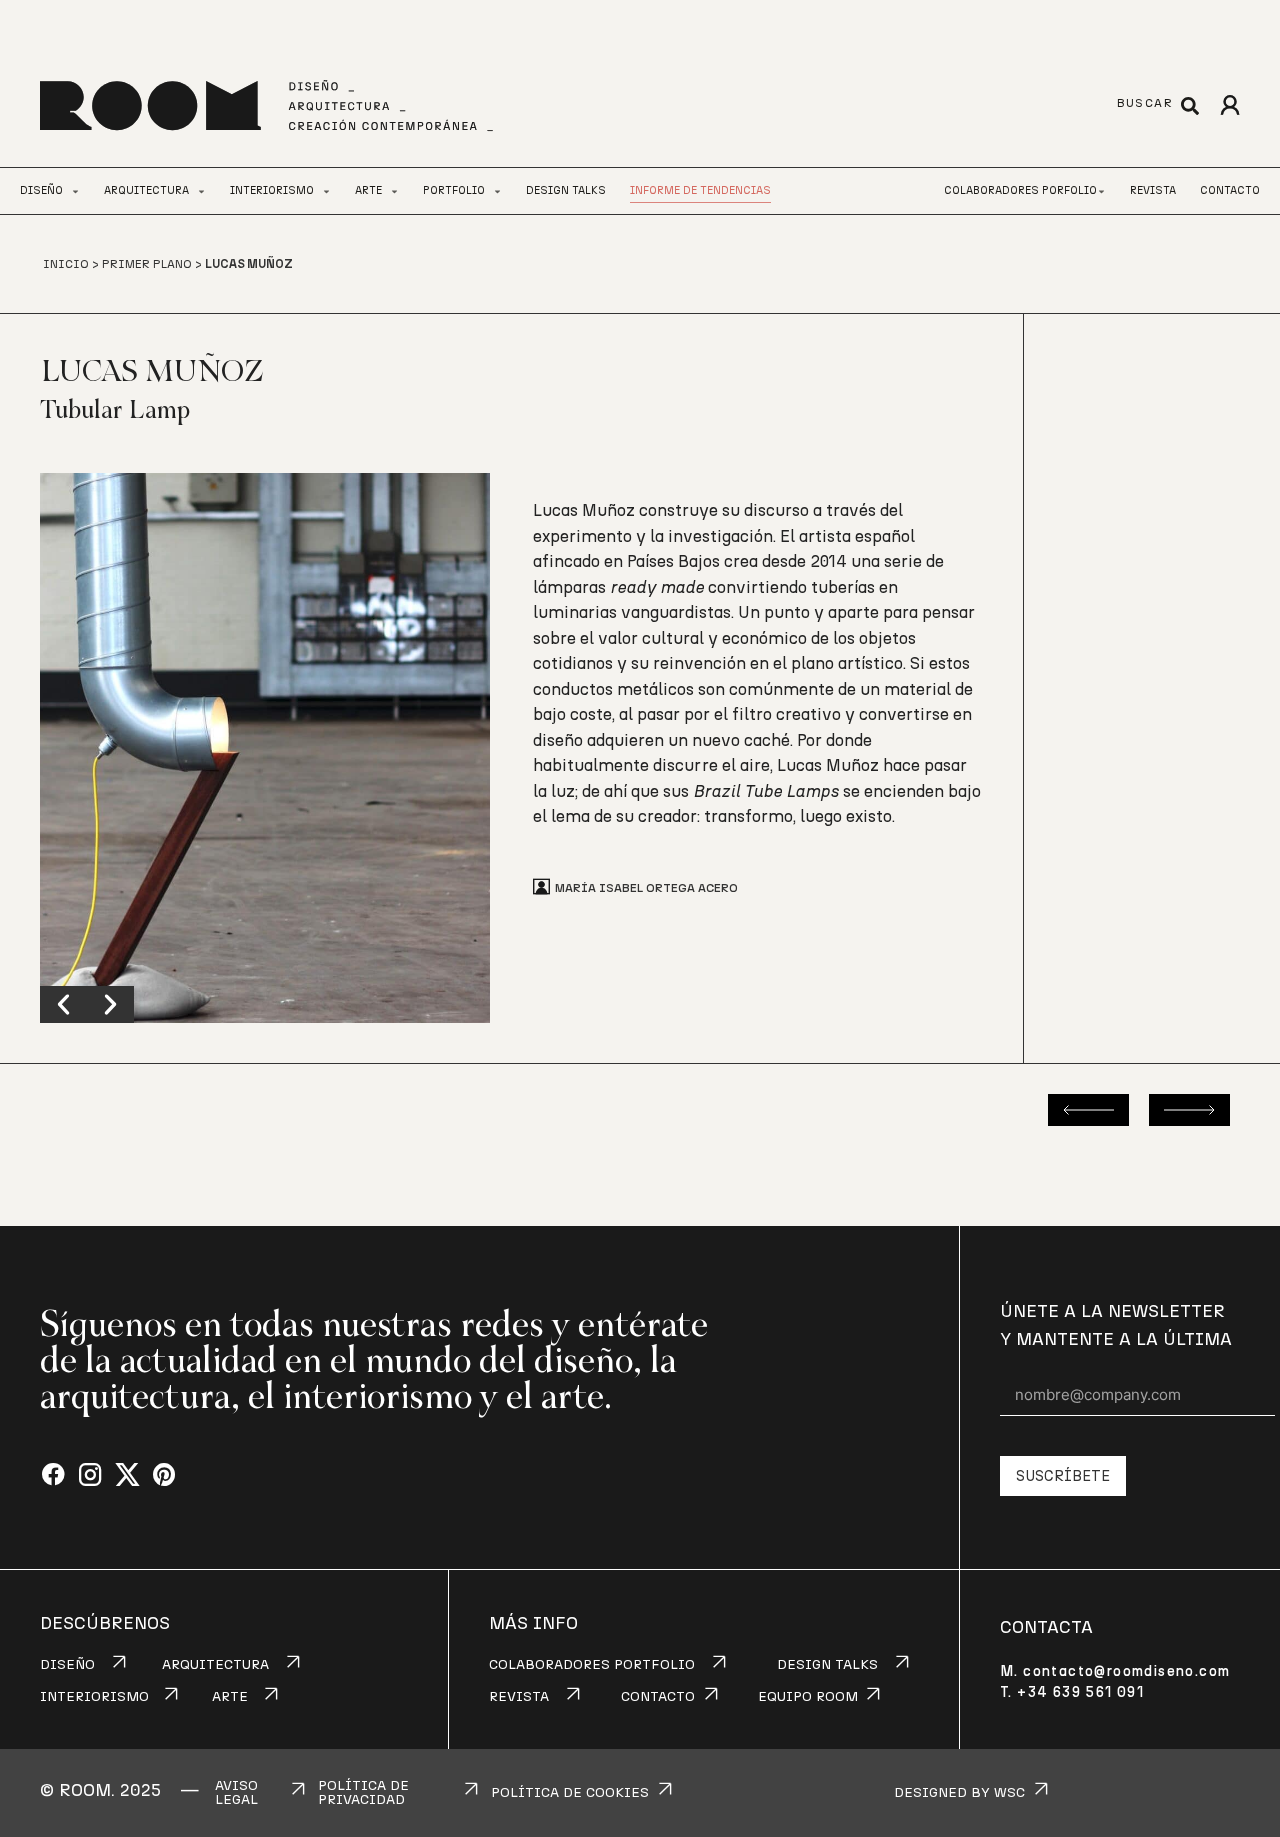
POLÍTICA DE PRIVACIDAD (363, 1793)
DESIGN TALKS (827, 1665)
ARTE (230, 1697)
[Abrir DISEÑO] (75, 191)
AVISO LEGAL (236, 1793)
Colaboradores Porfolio (1020, 190)
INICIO (66, 264)
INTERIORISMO (94, 1697)
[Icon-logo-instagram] (90, 1475)
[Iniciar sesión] (1229, 105)
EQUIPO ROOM (808, 1697)
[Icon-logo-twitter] (127, 1475)
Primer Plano (147, 264)
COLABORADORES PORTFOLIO (592, 1665)
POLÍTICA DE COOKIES (570, 1793)
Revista (1153, 190)
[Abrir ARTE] (394, 191)
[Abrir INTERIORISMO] (326, 191)
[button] (63, 1004)
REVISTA (519, 1697)
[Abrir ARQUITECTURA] (201, 191)
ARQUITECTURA (215, 1665)
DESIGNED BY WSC (959, 1793)
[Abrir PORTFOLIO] (497, 191)
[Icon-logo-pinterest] (164, 1475)
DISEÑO (67, 1665)
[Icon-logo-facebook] (53, 1475)
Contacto (1230, 190)
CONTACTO (658, 1697)
